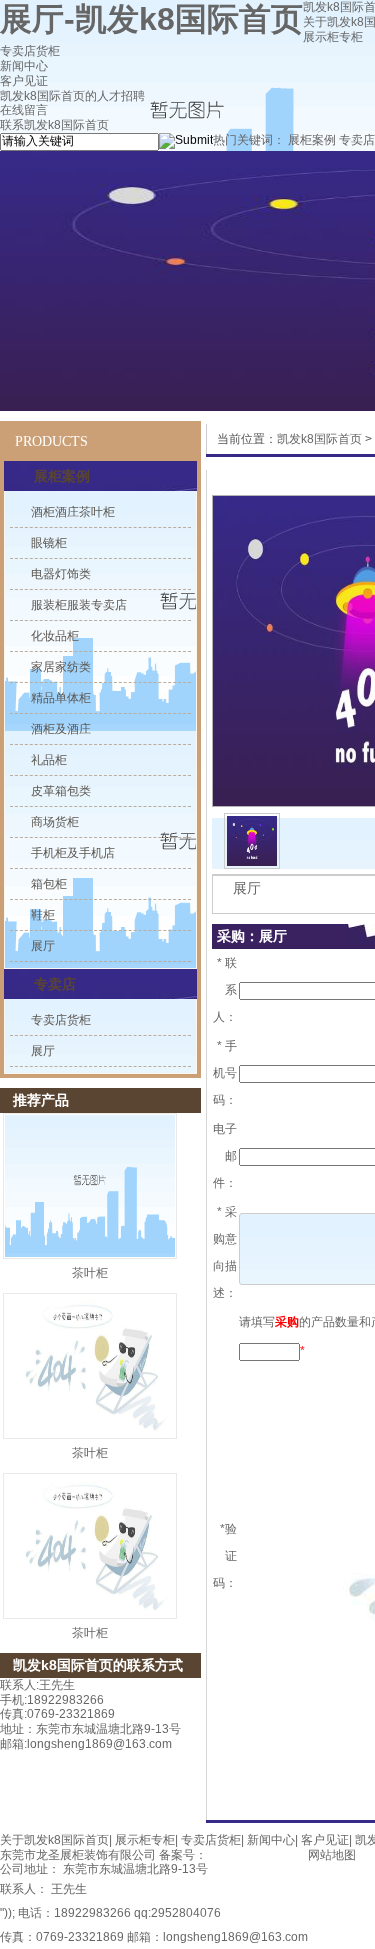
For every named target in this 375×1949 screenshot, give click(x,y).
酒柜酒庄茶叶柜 (73, 512)
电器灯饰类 (61, 574)
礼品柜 (49, 760)
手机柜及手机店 (73, 853)
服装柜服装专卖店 (79, 605)
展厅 (43, 946)
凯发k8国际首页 (319, 439)
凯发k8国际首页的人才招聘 (72, 96)
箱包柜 (49, 884)
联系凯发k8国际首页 (54, 125)
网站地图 (332, 1855)
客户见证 (24, 81)
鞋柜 (43, 915)
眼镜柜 (49, 543)
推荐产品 (41, 1100)
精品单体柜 (61, 698)
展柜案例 (312, 140)
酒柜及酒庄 (61, 729)
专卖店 (357, 140)
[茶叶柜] (90, 1186)
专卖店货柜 (30, 51)
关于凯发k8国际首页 (54, 1840)
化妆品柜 (55, 636)
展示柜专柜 (333, 37)
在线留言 (24, 110)
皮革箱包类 (61, 791)
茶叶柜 (90, 1273)
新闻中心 (24, 66)
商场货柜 (55, 822)
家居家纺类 (61, 667)
